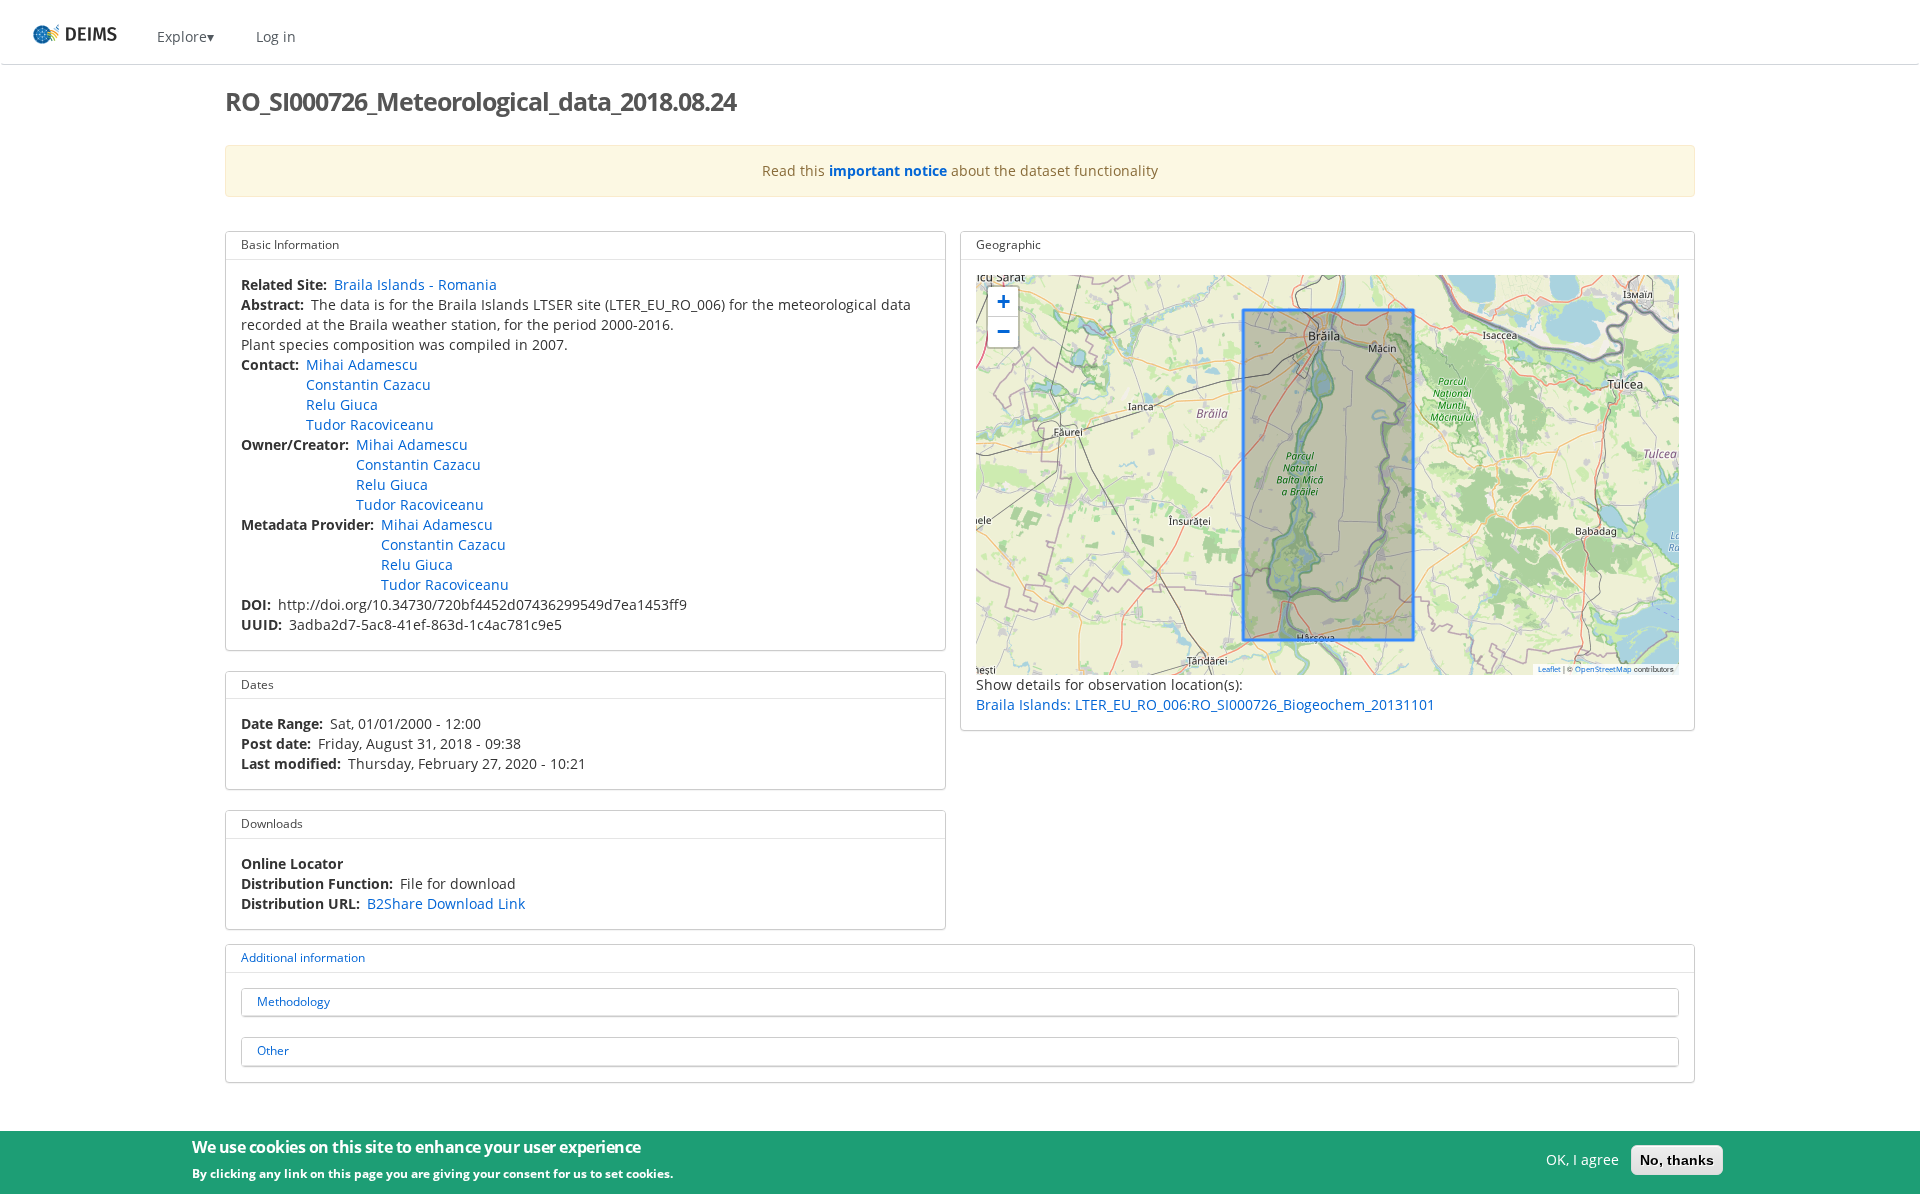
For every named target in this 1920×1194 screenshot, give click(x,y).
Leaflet (1549, 669)
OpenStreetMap (1603, 669)
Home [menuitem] (56, 36)
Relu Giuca (342, 404)
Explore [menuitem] (182, 36)
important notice (888, 170)
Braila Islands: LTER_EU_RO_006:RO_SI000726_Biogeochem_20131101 (1205, 704)
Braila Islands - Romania (415, 284)
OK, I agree (1582, 1159)
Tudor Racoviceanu (370, 424)
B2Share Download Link (446, 903)
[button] (1003, 302)
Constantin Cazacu (368, 384)
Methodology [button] (293, 1001)
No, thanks (1677, 1160)
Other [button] (273, 1050)
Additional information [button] (303, 957)
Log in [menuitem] (276, 36)
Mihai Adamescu (362, 364)
